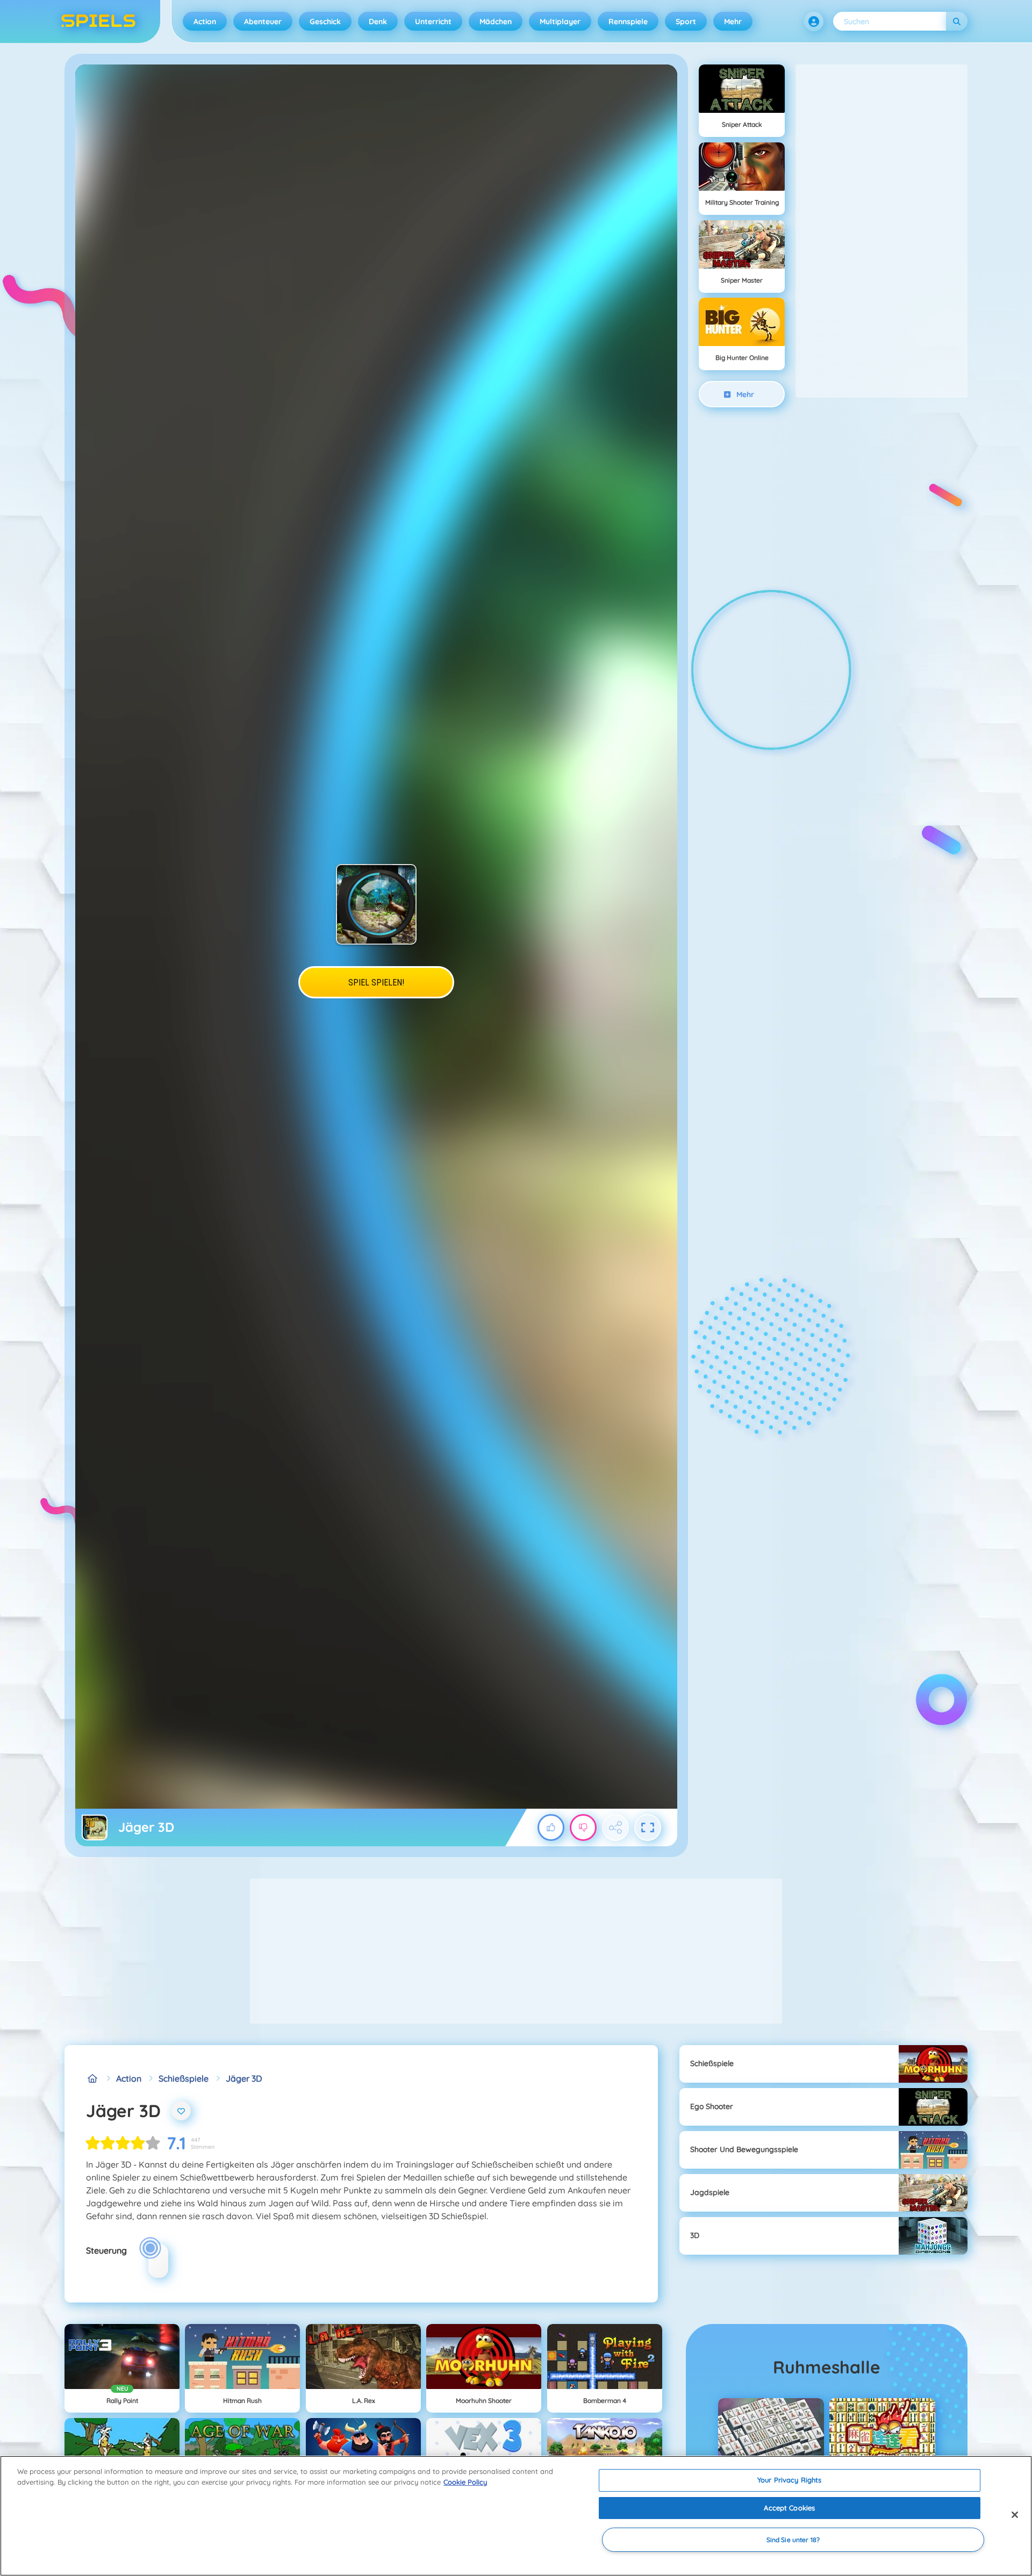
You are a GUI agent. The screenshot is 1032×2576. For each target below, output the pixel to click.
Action (205, 21)
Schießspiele (184, 2078)
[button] (814, 21)
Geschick (325, 21)
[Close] (1015, 2515)
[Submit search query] (957, 21)
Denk (378, 21)
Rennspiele (628, 21)
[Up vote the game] (551, 1827)
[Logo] (98, 21)
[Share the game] (615, 1827)
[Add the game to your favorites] (181, 2111)
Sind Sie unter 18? (793, 2540)
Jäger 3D (244, 2078)
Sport (686, 21)
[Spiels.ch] (92, 2078)
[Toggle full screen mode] (648, 1827)
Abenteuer (263, 21)
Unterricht (433, 21)
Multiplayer (560, 21)
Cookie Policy (465, 2482)
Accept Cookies (789, 2508)
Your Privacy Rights (789, 2480)
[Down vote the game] (583, 1827)
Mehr (733, 21)
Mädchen (496, 21)
